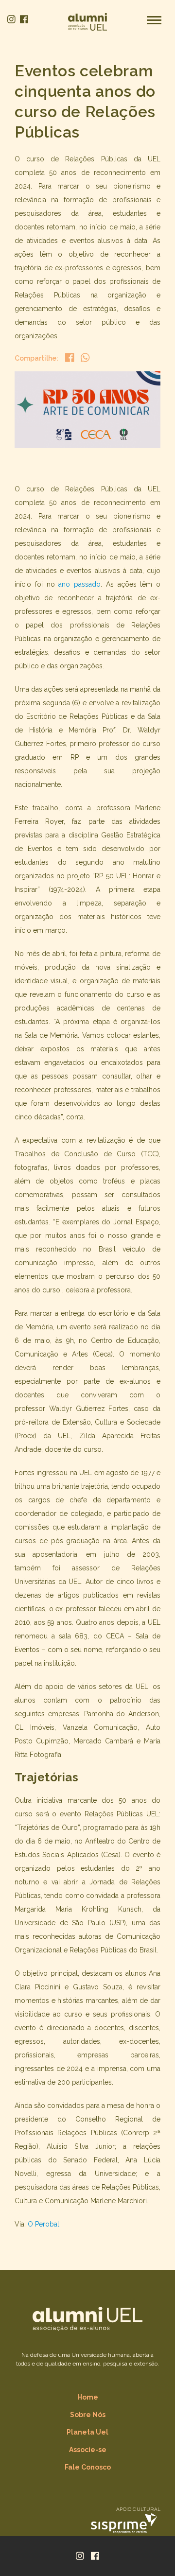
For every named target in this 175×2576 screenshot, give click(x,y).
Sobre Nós (88, 2415)
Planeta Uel (87, 2432)
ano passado (79, 584)
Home (88, 2397)
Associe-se (88, 2450)
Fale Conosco (88, 2467)
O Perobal (44, 2224)
